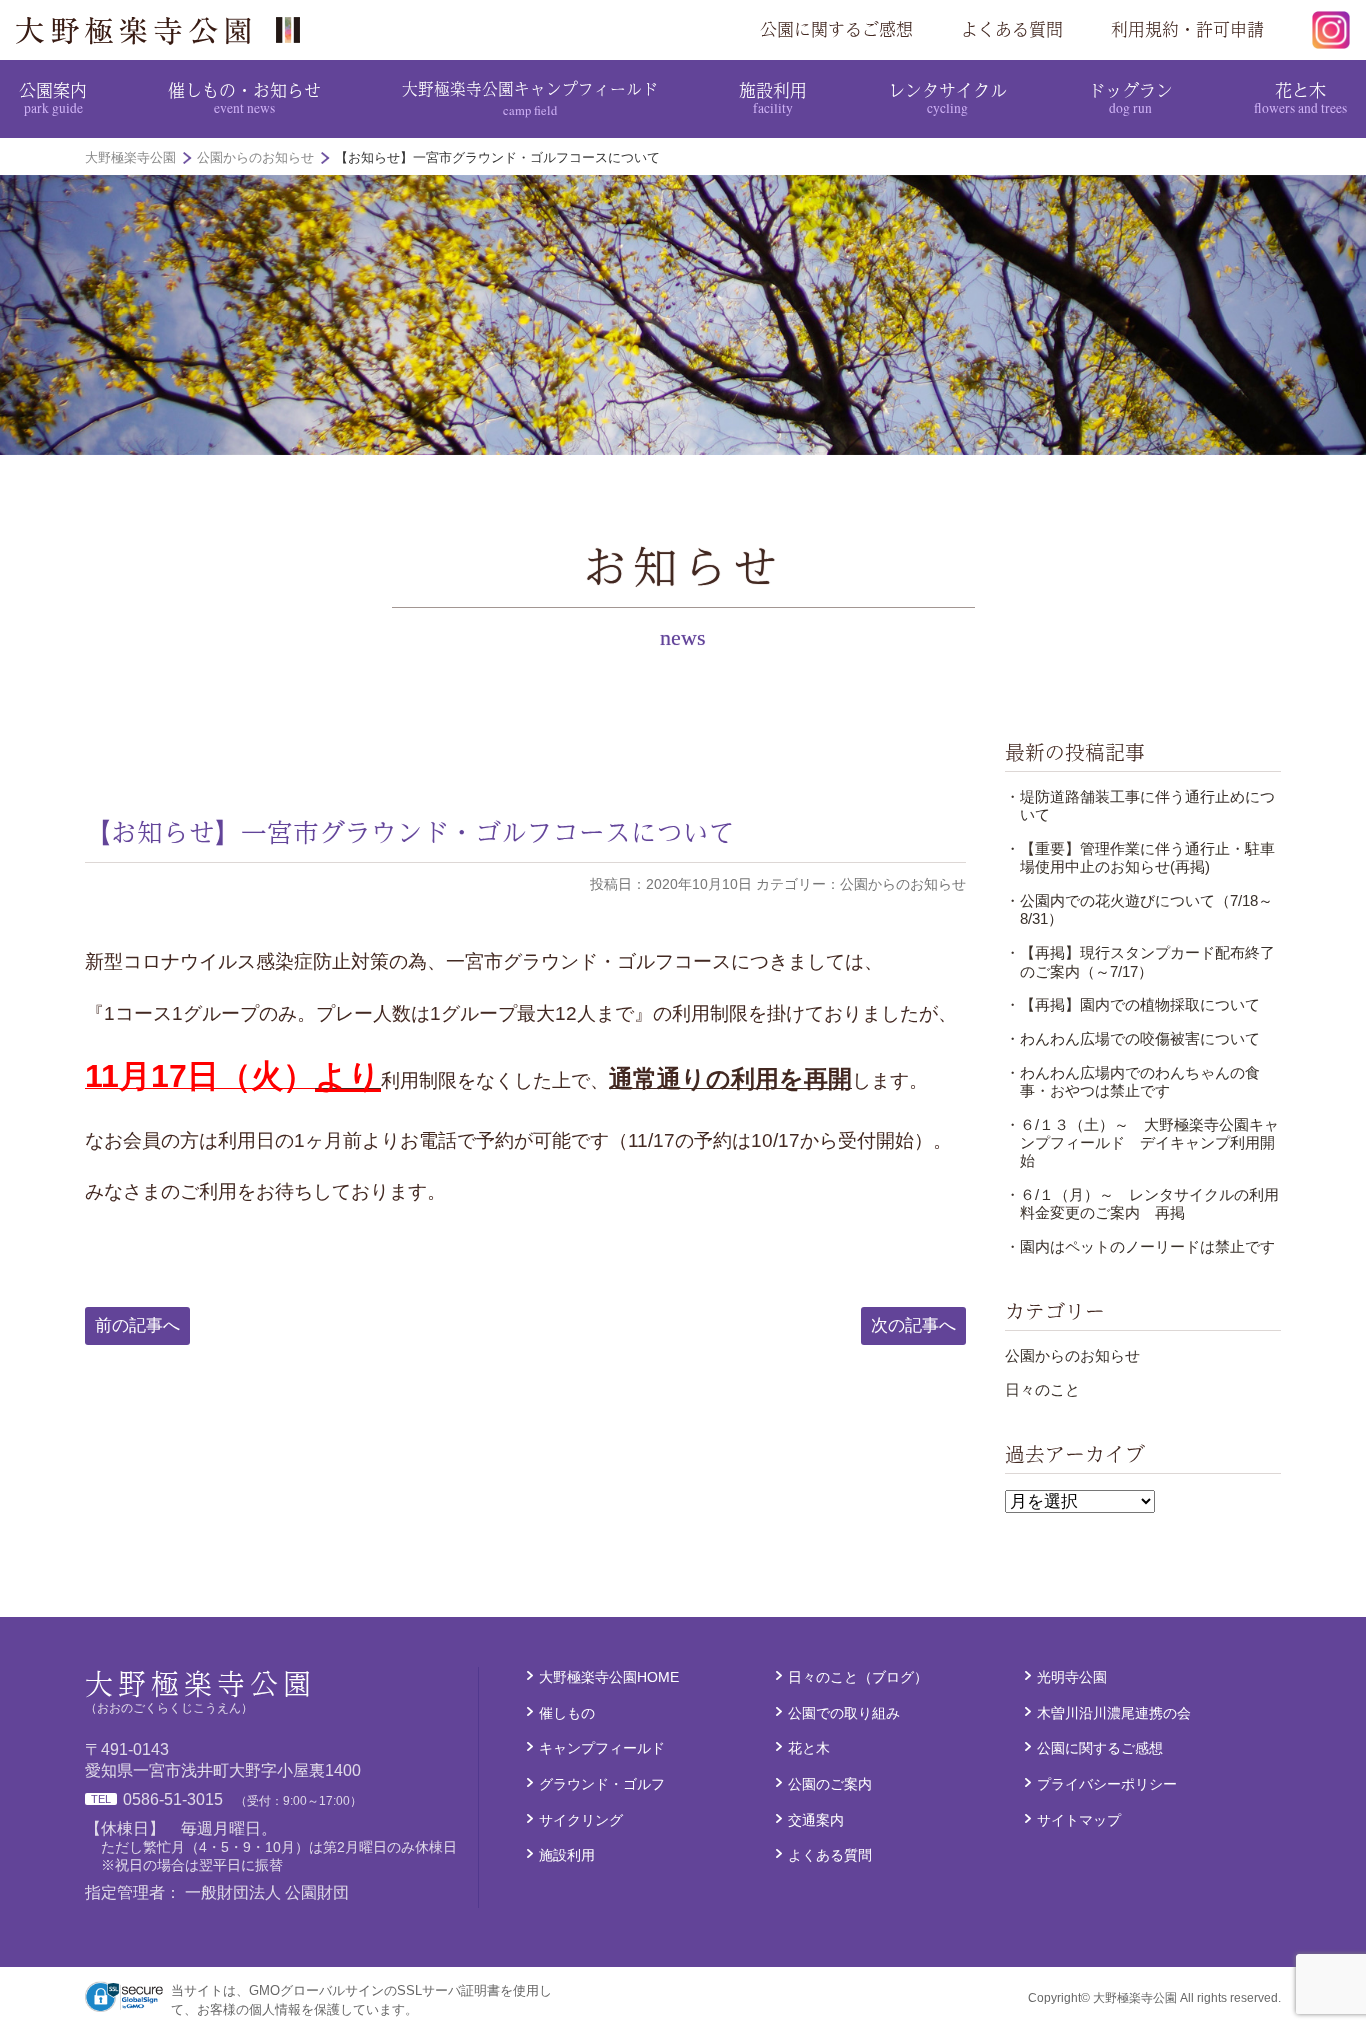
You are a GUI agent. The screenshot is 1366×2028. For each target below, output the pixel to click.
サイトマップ (1079, 1820)
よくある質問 (1012, 29)
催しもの (567, 1713)
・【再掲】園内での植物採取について (1132, 1004)
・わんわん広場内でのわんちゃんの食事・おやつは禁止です (1132, 1081)
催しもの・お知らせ (244, 97)
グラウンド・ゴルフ (602, 1784)
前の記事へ (137, 1325)
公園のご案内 (830, 1784)
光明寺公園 (1072, 1677)
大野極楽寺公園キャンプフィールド (530, 97)
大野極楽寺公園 (166, 30)
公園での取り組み (844, 1713)
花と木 (1300, 97)
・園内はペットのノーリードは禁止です (1140, 1246)
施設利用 (773, 97)
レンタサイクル (947, 97)
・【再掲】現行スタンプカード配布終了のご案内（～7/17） (1140, 961)
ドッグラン (1130, 97)
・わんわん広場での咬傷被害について (1132, 1038)
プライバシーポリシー (1107, 1784)
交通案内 (816, 1820)
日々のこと (1042, 1389)
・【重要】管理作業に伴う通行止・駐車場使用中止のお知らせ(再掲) (1140, 857)
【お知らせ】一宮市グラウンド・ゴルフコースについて (410, 831)
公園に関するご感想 (836, 29)
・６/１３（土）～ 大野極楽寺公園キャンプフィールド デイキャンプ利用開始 (1142, 1143)
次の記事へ (913, 1325)
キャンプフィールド (602, 1748)
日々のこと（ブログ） (858, 1677)
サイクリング (581, 1820)
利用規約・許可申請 (1187, 29)
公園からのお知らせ (1072, 1355)
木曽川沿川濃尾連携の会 (1114, 1713)
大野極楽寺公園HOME (609, 1677)
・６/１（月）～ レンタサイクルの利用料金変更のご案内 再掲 (1142, 1203)
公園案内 (53, 97)
